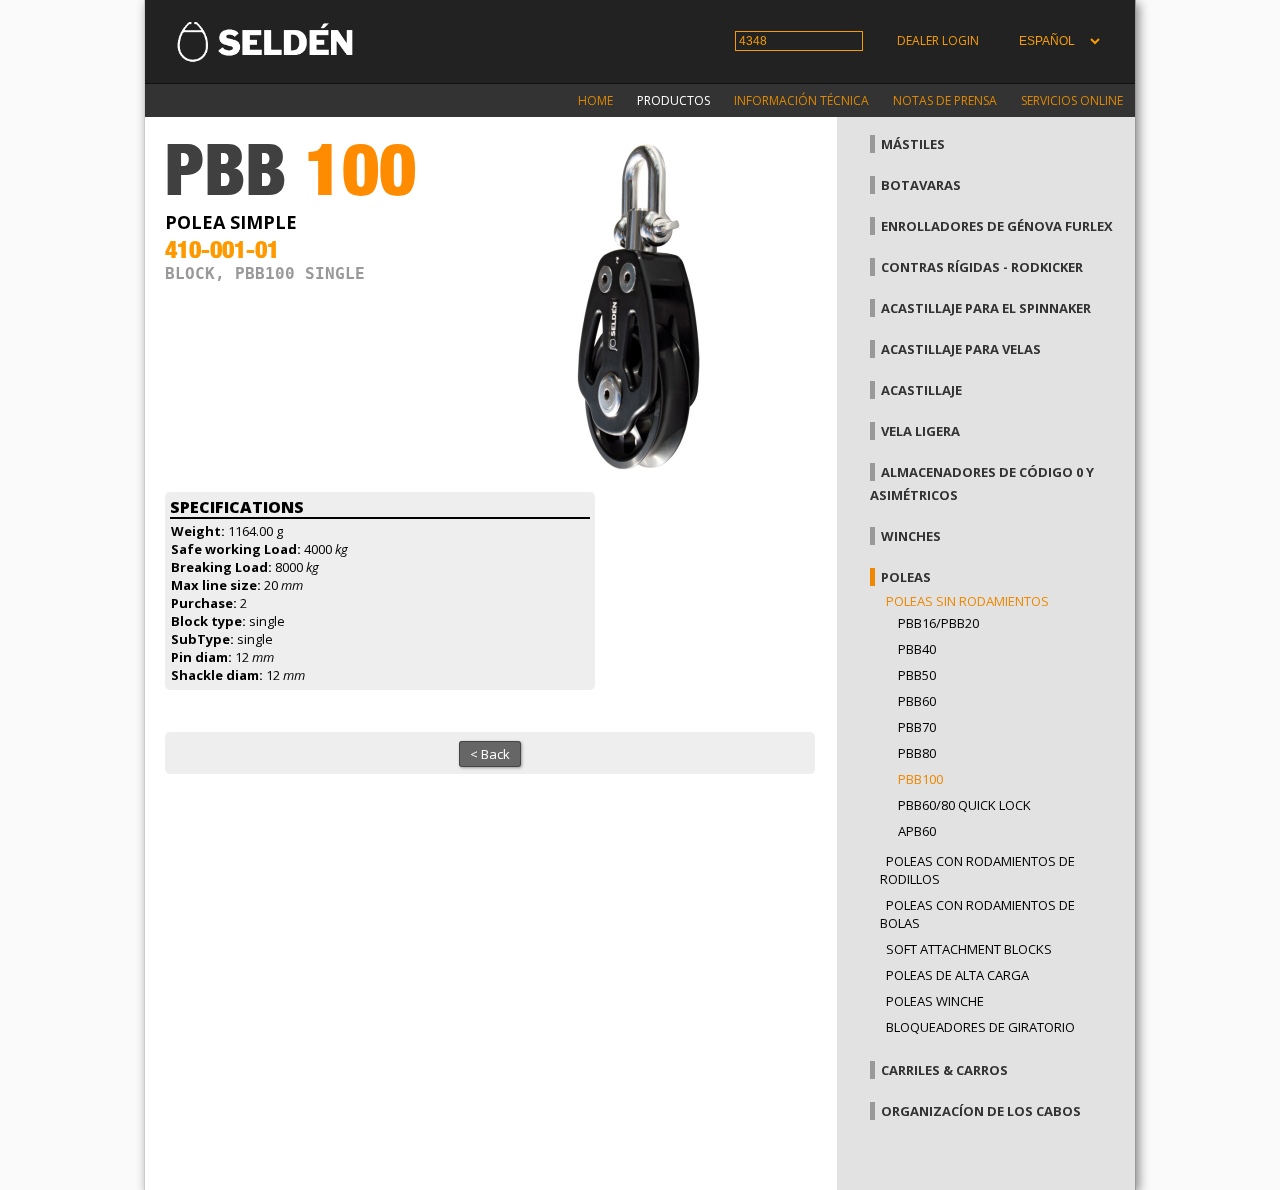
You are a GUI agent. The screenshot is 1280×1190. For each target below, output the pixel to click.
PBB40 (917, 649)
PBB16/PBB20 (938, 623)
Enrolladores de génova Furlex (997, 226)
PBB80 (917, 753)
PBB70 (917, 727)
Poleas (906, 577)
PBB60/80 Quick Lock (964, 805)
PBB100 (920, 779)
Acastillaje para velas (961, 349)
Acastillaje (921, 390)
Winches (911, 536)
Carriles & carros (944, 1070)
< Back (490, 754)
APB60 (917, 831)
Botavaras (921, 185)
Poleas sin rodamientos (967, 601)
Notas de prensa (945, 100)
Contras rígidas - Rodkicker (982, 267)
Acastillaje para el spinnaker (986, 308)
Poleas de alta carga (957, 975)
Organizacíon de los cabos (981, 1111)
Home (595, 100)
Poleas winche (935, 1001)
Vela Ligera (920, 431)
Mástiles (913, 144)
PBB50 (917, 675)
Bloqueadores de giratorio (980, 1027)
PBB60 (917, 701)
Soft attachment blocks (969, 949)
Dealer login (938, 40)
